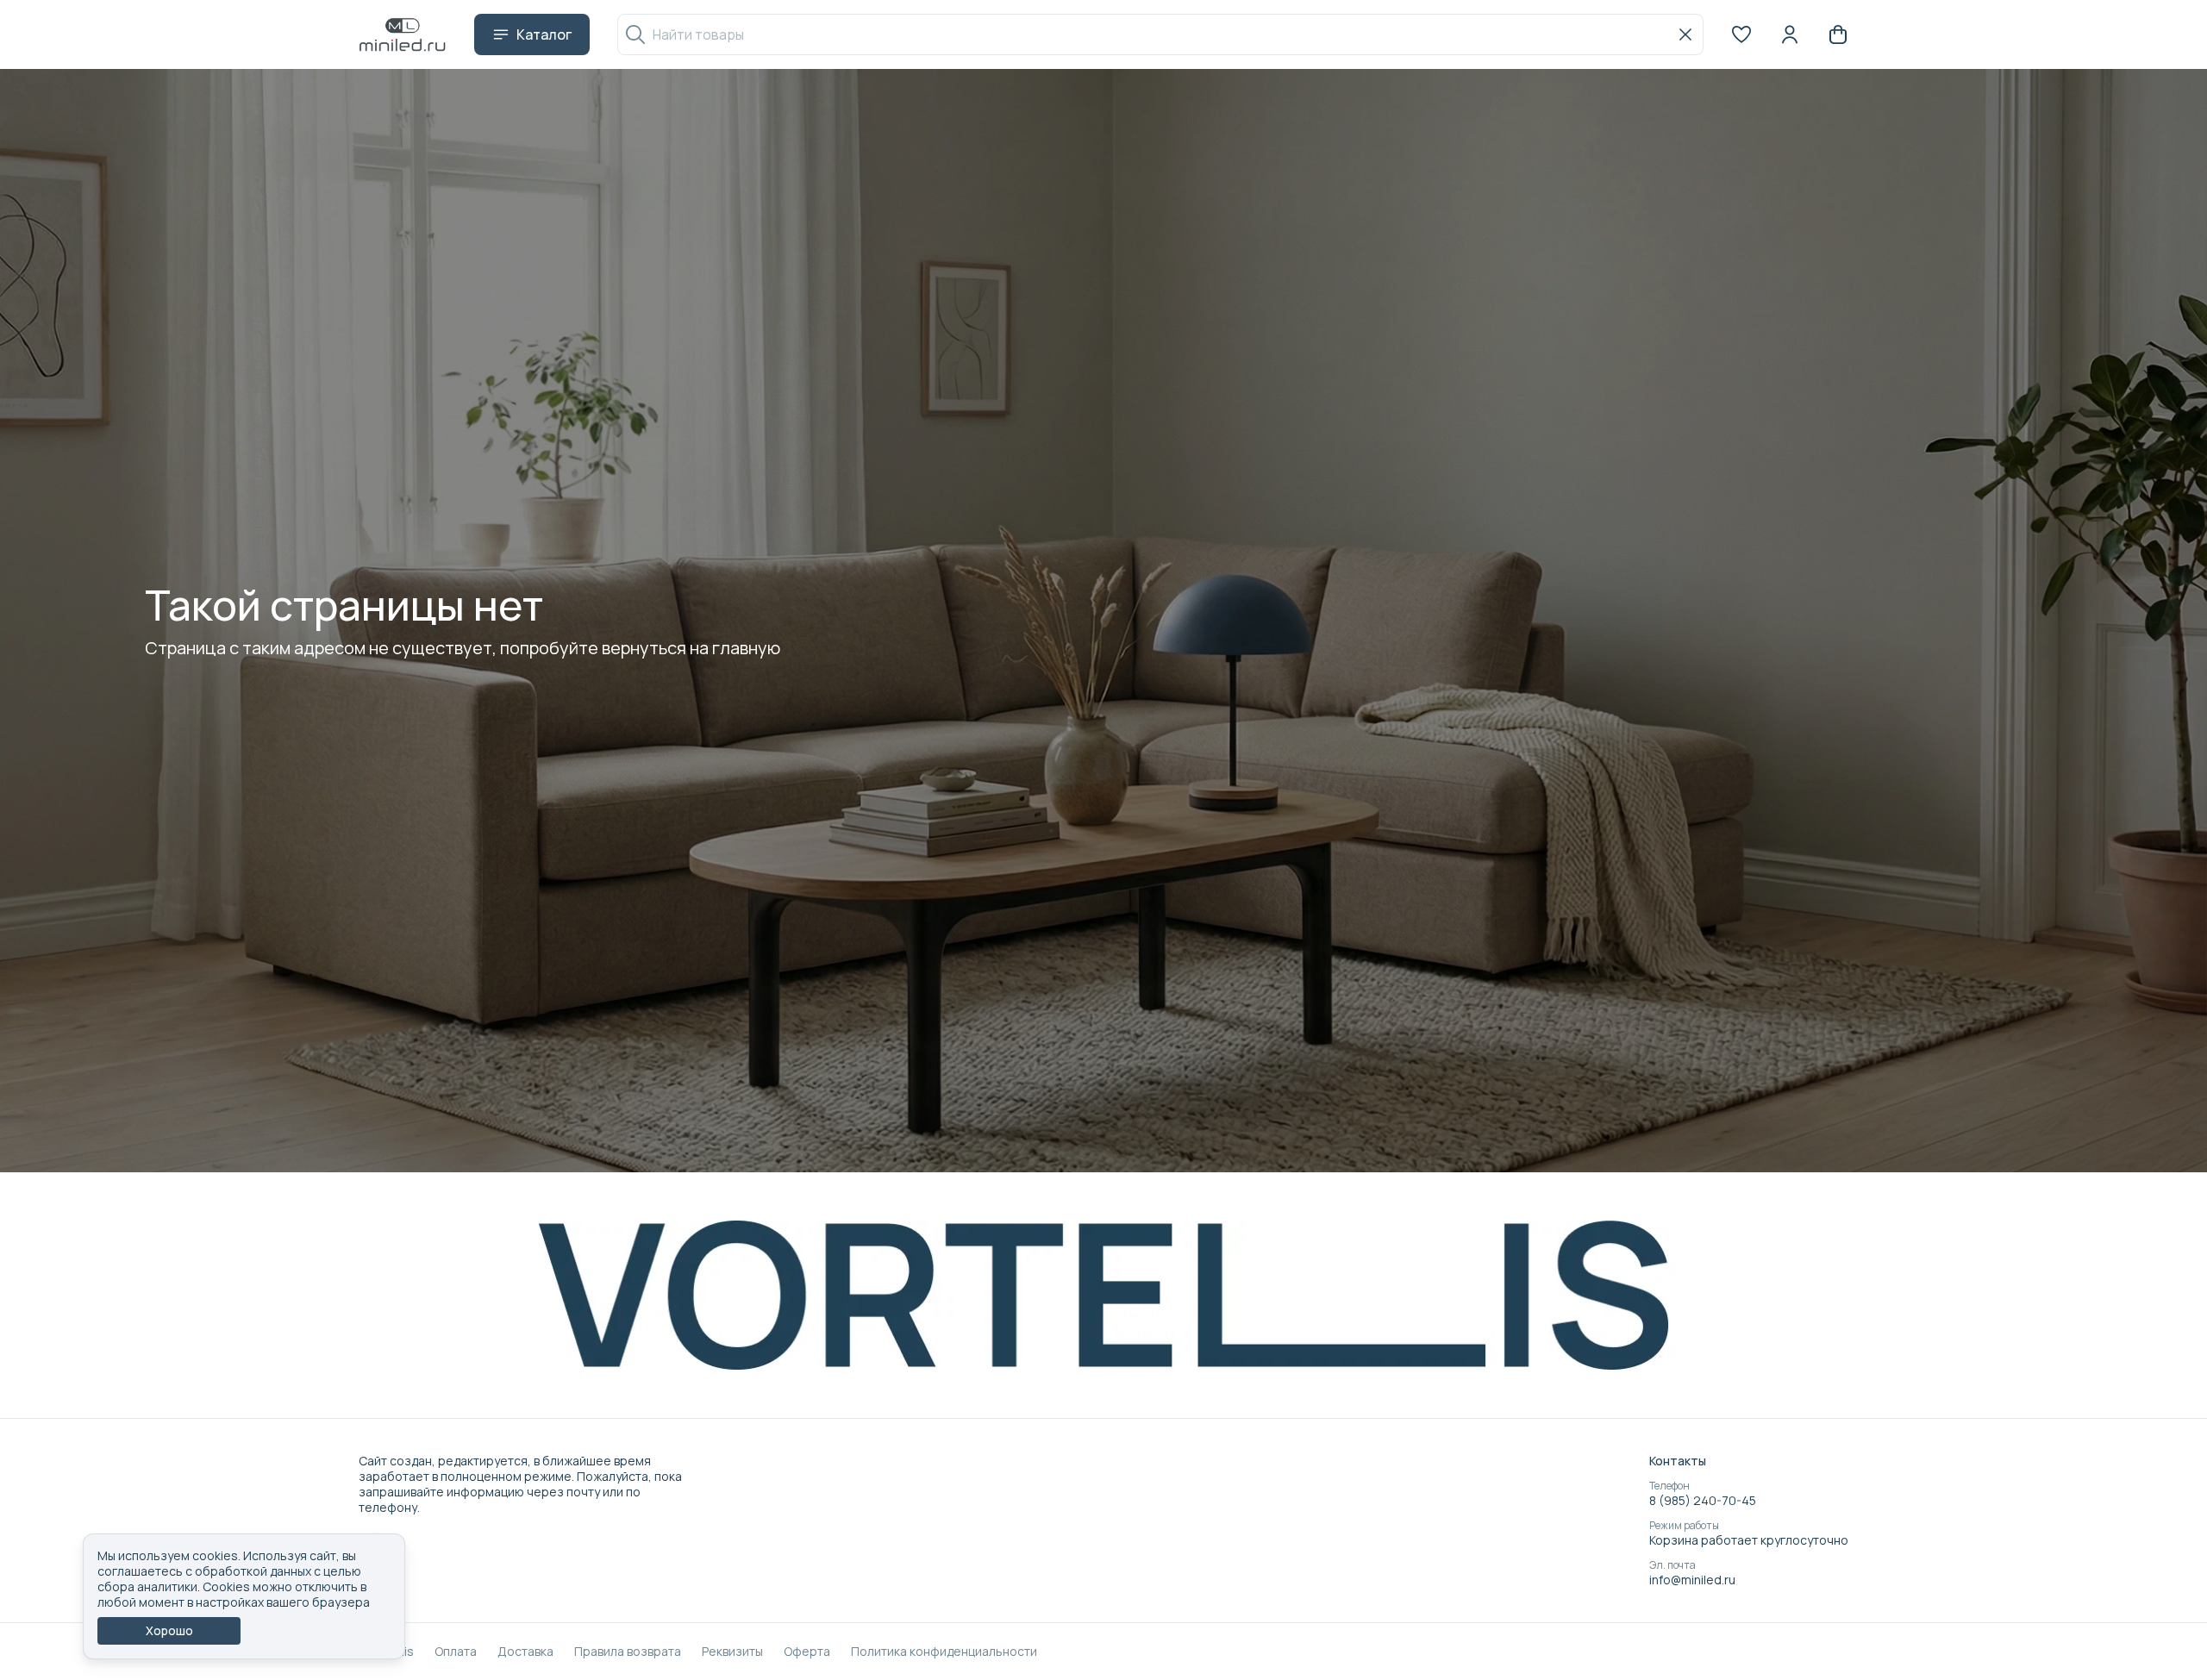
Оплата (456, 1652)
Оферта (807, 1652)
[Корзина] (1838, 34)
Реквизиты (732, 1652)
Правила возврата (628, 1652)
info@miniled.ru (1692, 1580)
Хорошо (169, 1630)
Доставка (525, 1652)
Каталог (544, 34)
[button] (1741, 34)
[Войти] (1790, 34)
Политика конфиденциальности (944, 1652)
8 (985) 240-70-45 (1703, 1501)
